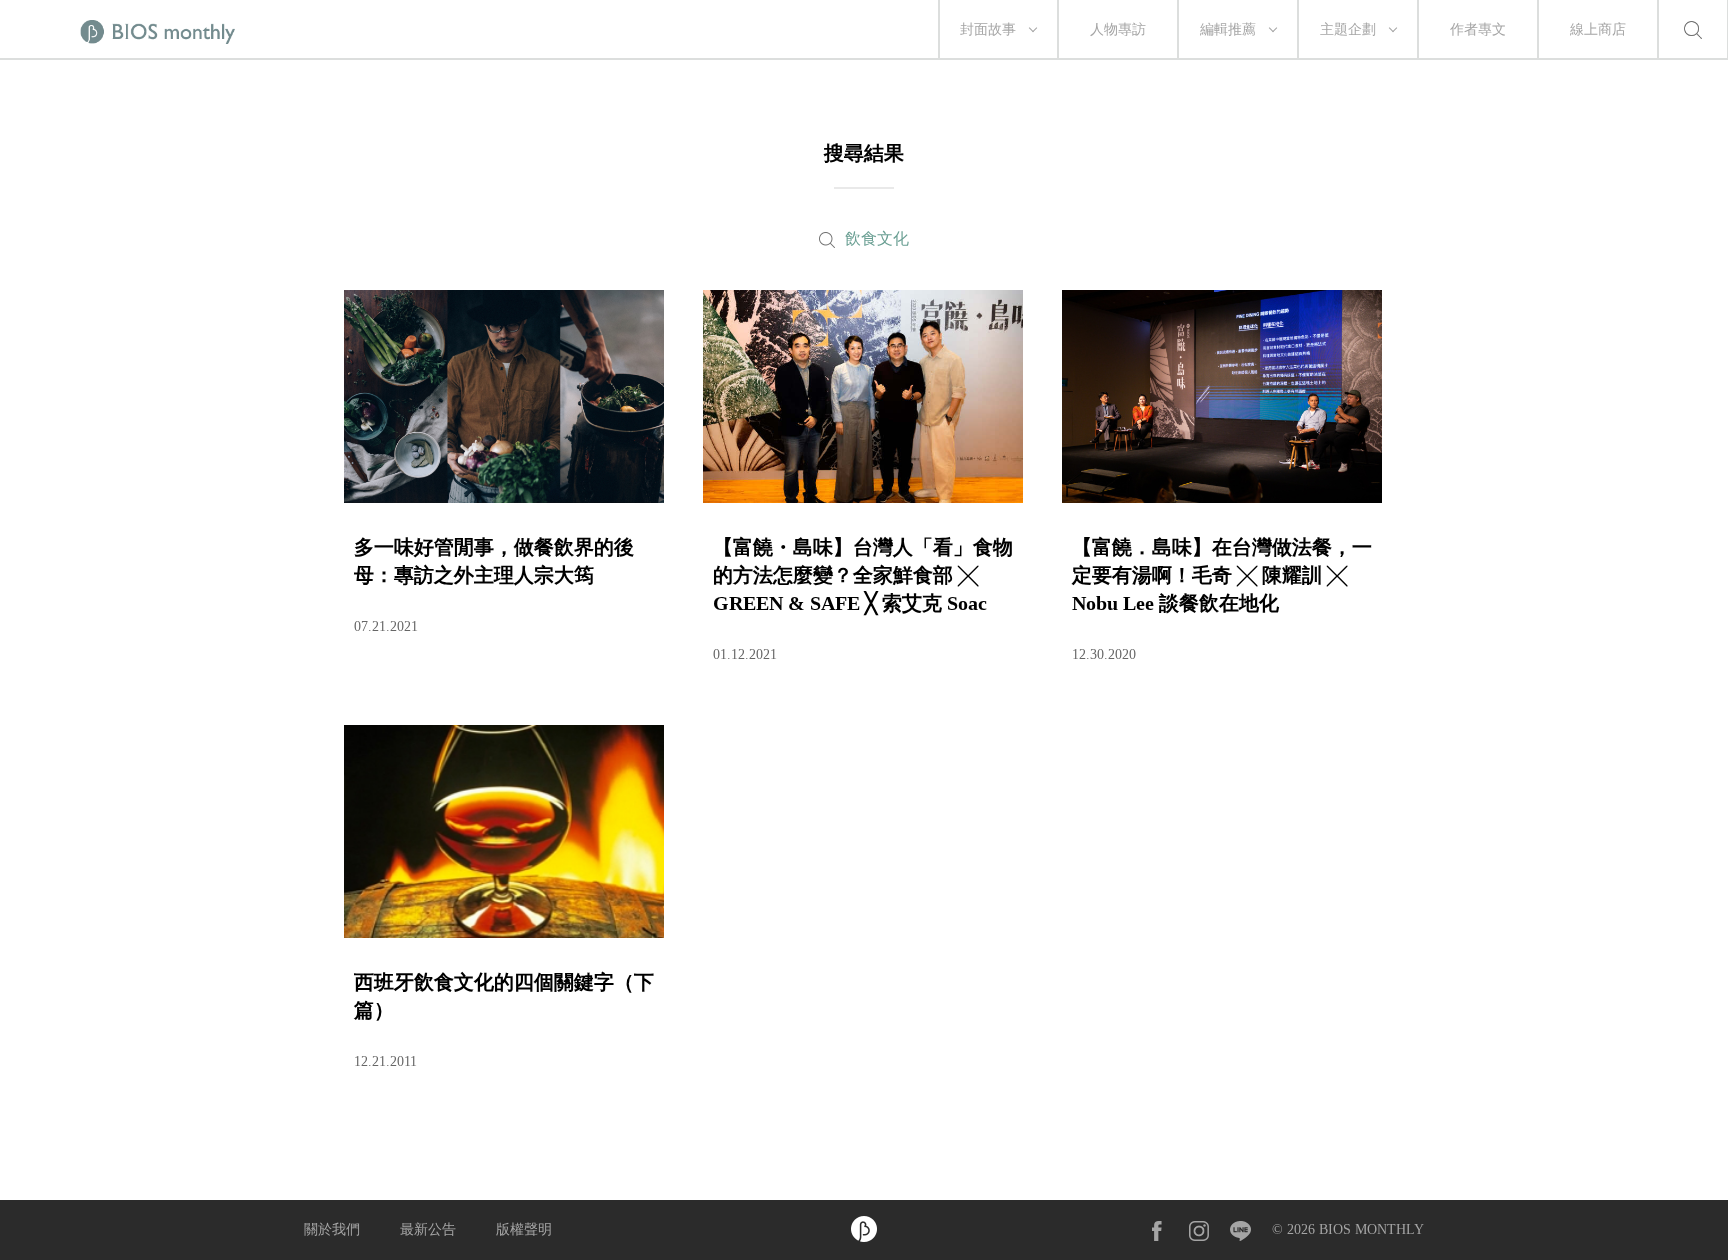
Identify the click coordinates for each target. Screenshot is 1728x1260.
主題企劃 (1348, 29)
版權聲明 (524, 1229)
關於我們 (332, 1229)
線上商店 (1598, 29)
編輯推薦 (1228, 29)
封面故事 (988, 29)
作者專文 (1478, 29)
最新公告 (428, 1229)
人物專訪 (1118, 29)
